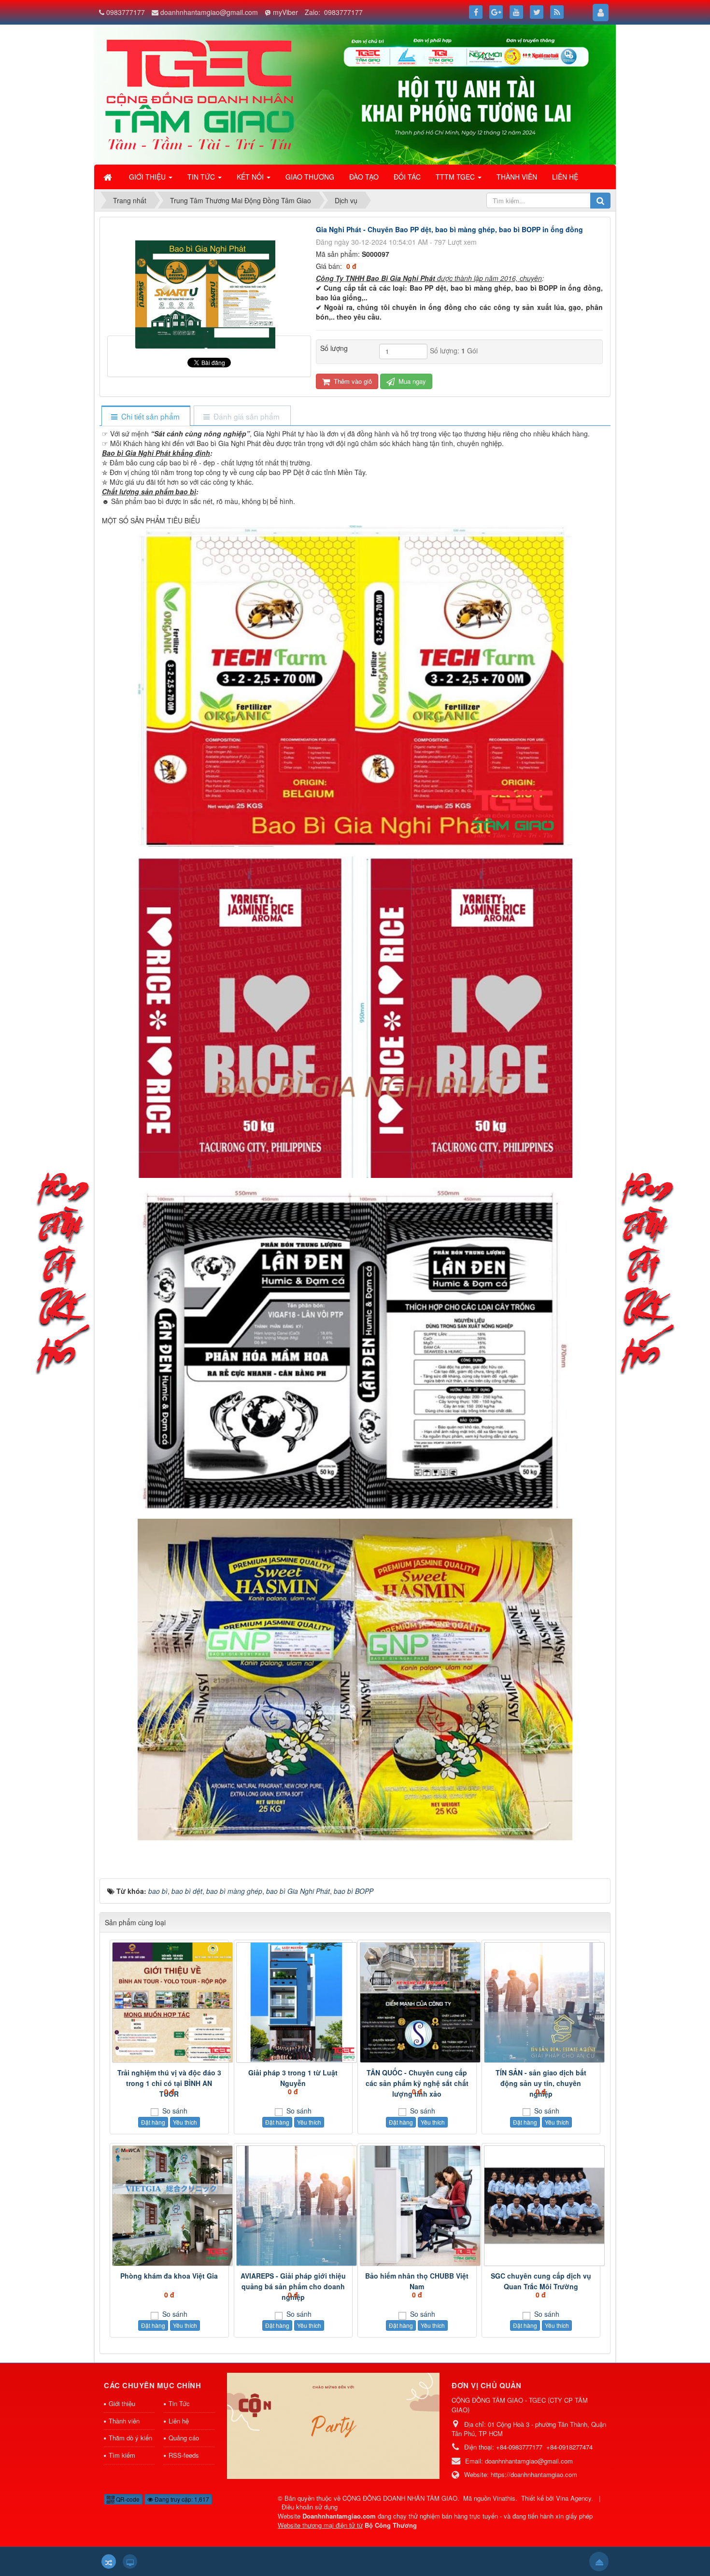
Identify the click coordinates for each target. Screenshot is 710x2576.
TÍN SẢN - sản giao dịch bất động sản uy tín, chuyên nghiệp (541, 2083)
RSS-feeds (184, 2455)
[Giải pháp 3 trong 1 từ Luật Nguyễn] (293, 2002)
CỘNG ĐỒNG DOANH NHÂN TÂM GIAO (400, 2498)
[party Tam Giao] (333, 2425)
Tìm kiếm (122, 2455)
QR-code (127, 2499)
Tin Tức (179, 2403)
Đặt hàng (153, 2122)
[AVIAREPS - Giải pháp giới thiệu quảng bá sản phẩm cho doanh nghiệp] (293, 2206)
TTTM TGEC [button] (456, 177)
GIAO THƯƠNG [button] (310, 177)
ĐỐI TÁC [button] (407, 177)
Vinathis (504, 2498)
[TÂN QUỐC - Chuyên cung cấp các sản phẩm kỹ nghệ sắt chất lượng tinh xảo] (417, 2002)
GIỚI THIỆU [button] (148, 177)
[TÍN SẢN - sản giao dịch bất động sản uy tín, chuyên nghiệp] (541, 2002)
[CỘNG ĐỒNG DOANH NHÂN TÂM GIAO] (200, 94)
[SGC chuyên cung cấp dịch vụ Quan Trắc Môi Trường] (541, 2206)
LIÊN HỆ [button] (565, 177)
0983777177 (126, 12)
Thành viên (124, 2421)
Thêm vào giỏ (352, 381)
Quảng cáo (184, 2438)
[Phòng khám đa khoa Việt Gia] (169, 2206)
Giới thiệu (122, 2403)
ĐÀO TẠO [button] (364, 177)
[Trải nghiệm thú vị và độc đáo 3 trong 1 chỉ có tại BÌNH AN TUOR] (169, 2002)
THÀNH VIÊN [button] (517, 177)
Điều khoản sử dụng (310, 2507)
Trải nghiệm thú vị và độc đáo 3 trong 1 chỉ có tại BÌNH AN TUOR (169, 2083)
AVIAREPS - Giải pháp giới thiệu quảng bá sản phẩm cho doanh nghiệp (293, 2286)
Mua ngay (411, 381)
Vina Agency (574, 2498)
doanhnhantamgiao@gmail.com (209, 12)
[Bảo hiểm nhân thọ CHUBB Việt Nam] (417, 2206)
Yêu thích (185, 2122)
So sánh (174, 2111)
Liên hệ (179, 2421)
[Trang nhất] (109, 177)
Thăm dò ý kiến (130, 2438)
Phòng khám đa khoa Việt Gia (169, 2276)
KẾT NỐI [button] (251, 177)
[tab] (146, 416)
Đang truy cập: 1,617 (181, 2499)
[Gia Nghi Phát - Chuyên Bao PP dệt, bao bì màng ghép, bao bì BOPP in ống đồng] (209, 331)
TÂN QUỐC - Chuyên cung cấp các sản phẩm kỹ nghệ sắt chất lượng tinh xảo (417, 2083)
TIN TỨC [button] (202, 177)
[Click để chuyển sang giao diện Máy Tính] (130, 2562)
